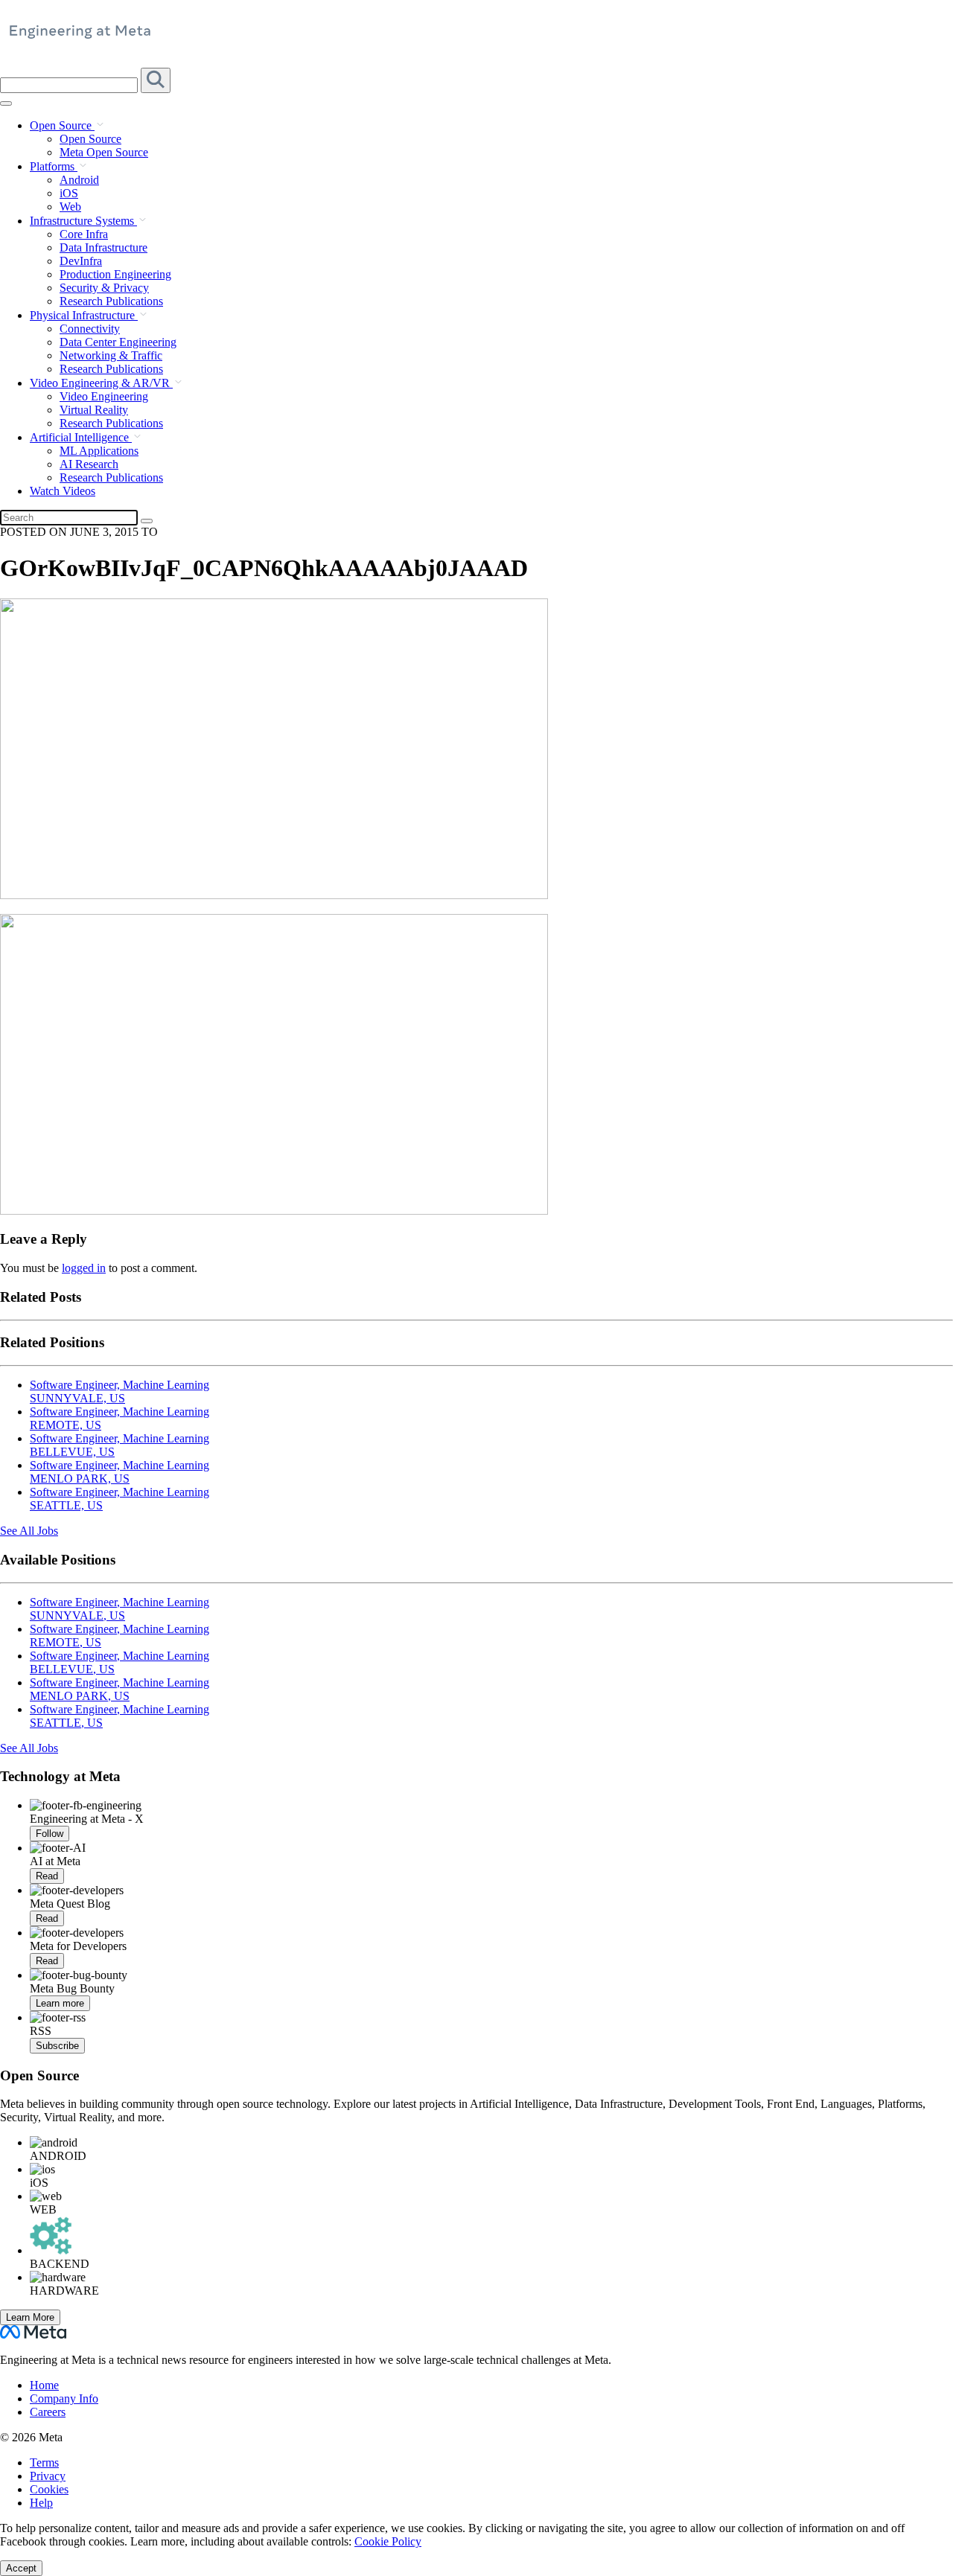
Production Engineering (115, 274)
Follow (50, 1834)
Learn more (60, 2003)
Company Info (64, 2398)
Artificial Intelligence (81, 437)
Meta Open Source (104, 152)
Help (41, 2503)
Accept (21, 2568)
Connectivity (90, 329)
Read (47, 1876)
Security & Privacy (104, 288)
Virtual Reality (94, 410)
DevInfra (81, 261)
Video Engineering (104, 396)
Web (70, 207)
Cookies (49, 2489)
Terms (44, 2462)
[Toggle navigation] (156, 80)
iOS (69, 193)
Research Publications (111, 301)
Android (79, 180)
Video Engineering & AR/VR (101, 383)
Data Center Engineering (118, 342)
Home (44, 2385)
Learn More (30, 2317)
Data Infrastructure (103, 247)
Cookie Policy (388, 2541)
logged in (84, 1268)
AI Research (89, 464)
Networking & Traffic (111, 355)
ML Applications (99, 451)
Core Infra (84, 234)
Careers (48, 2412)
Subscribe (57, 2046)
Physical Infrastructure (84, 315)
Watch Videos (63, 491)
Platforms (54, 166)
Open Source (62, 125)
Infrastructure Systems (83, 221)
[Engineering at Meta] (80, 37)
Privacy (48, 2476)
